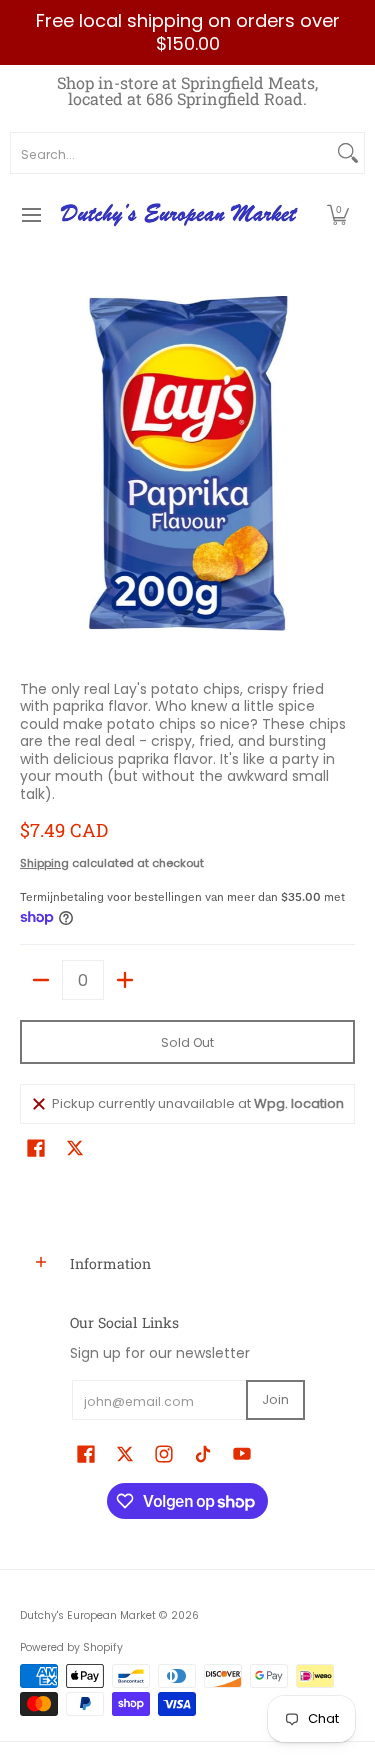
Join (275, 1399)
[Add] (125, 980)
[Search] (348, 153)
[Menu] (30, 215)
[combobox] (171, 153)
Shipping (44, 863)
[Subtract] (41, 980)
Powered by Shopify (71, 1647)
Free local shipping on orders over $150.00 (188, 32)
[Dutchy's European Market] (181, 215)
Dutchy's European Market (88, 1615)
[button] (338, 215)
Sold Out (187, 1042)
